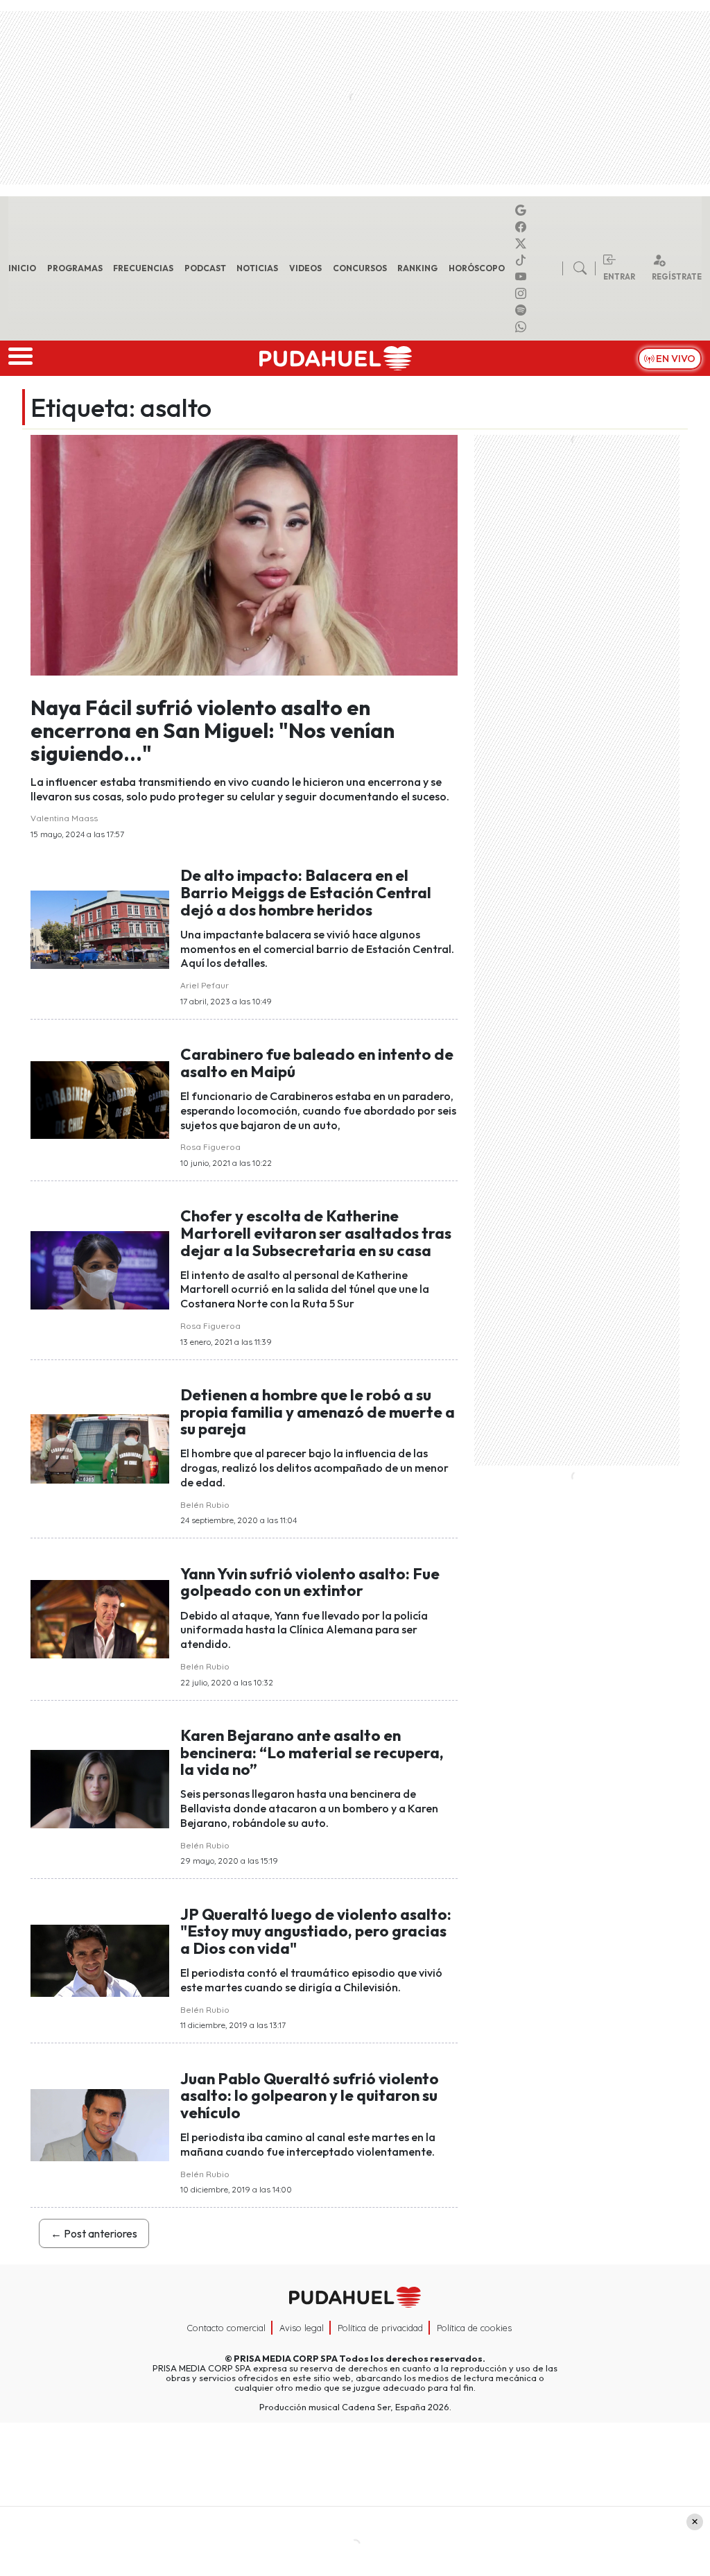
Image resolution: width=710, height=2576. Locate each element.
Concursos (360, 268)
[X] (523, 243)
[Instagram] (523, 293)
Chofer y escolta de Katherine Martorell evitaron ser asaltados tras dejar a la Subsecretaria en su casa (316, 1233)
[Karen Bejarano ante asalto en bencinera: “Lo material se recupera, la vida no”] (100, 1788)
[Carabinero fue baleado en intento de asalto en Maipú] (100, 1099)
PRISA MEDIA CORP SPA (286, 2358)
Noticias (257, 268)
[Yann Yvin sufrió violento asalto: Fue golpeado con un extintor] (100, 1618)
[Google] (523, 210)
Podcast (205, 268)
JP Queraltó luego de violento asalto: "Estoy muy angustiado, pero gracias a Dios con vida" (316, 1931)
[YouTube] (523, 277)
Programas (75, 268)
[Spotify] (523, 310)
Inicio (22, 268)
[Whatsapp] (523, 327)
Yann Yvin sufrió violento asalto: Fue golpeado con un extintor (310, 1582)
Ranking (417, 268)
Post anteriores (94, 2233)
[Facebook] (523, 227)
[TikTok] (523, 260)
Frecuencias (143, 268)
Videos (305, 268)
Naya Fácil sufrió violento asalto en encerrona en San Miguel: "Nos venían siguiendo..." (213, 730)
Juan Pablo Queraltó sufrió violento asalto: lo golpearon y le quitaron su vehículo (310, 2096)
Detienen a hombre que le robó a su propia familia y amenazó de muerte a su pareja (318, 1412)
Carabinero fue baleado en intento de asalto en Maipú (317, 1063)
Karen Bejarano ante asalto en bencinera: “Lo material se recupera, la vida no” (312, 1752)
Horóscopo (477, 268)
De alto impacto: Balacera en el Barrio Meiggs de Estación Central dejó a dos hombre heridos (306, 892)
